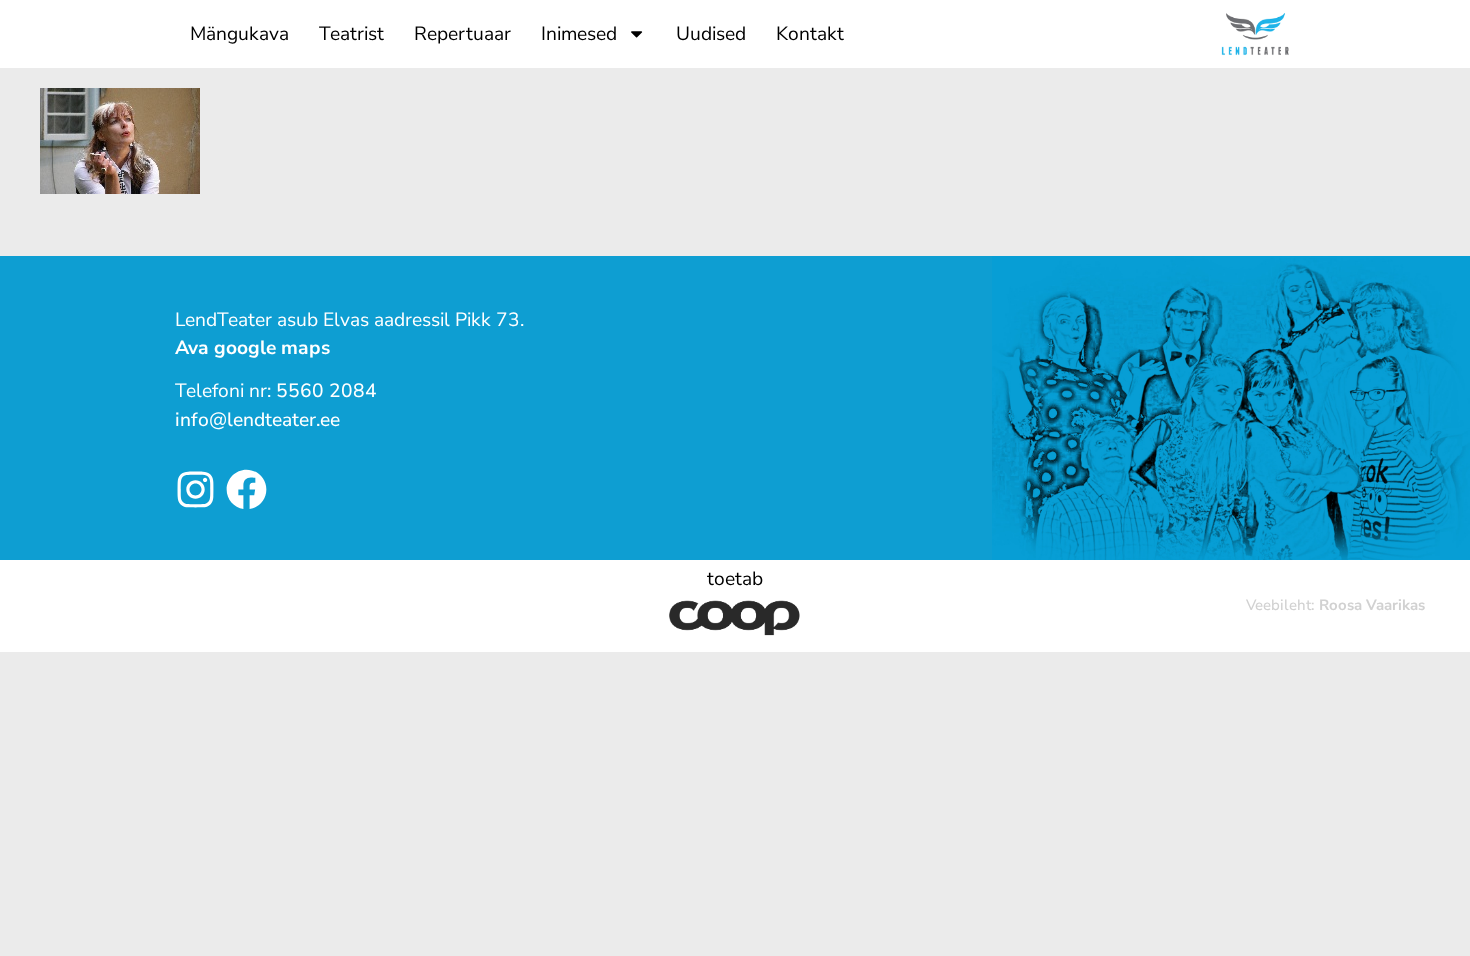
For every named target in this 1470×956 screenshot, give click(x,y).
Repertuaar (462, 34)
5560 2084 (326, 391)
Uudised (711, 34)
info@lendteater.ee (257, 420)
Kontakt (810, 34)
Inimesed (579, 34)
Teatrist (351, 34)
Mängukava (239, 34)
